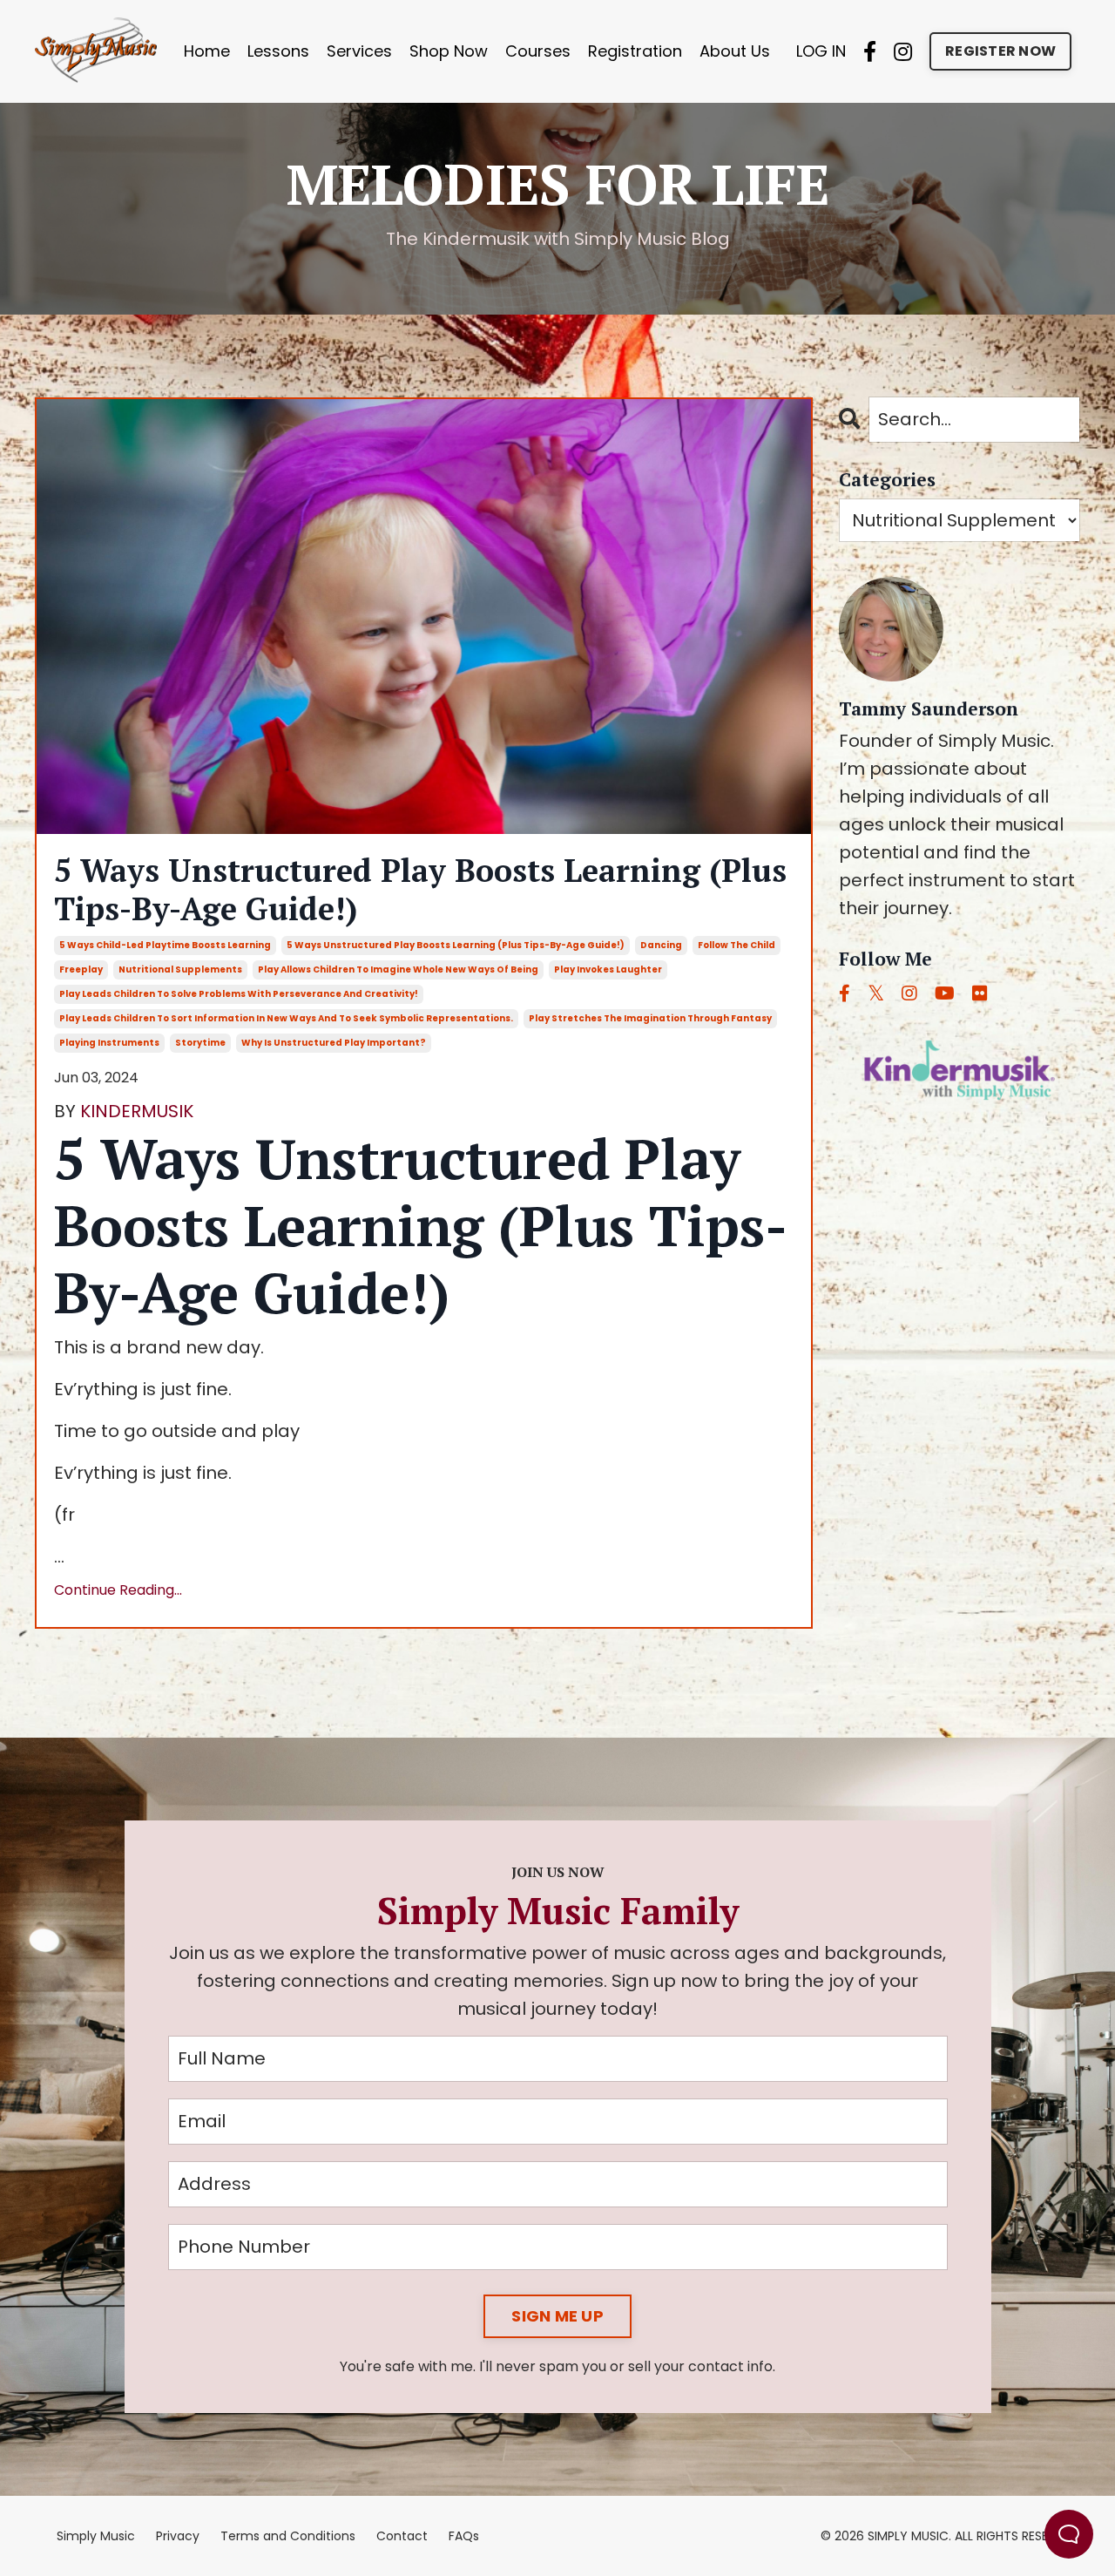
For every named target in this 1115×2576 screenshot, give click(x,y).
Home (207, 51)
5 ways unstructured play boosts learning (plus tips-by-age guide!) (456, 945)
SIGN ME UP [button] (557, 2316)
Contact (402, 2536)
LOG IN (821, 51)
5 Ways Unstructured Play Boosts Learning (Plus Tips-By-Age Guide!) (420, 889)
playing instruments (109, 1043)
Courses (538, 51)
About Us (735, 51)
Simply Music (96, 2536)
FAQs (464, 2536)
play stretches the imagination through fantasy (650, 1018)
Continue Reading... (118, 1590)
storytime (200, 1043)
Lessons (278, 51)
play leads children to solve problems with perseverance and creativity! (239, 994)
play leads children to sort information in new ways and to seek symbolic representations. (286, 1018)
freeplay (81, 969)
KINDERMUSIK (137, 1111)
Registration (635, 51)
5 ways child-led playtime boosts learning (165, 945)
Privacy (178, 2536)
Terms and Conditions (288, 2536)
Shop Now (449, 51)
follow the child (737, 945)
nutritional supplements (180, 969)
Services (359, 51)
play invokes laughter (608, 969)
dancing (661, 945)
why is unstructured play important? (334, 1043)
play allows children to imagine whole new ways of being (398, 969)
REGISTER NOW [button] (1000, 51)
